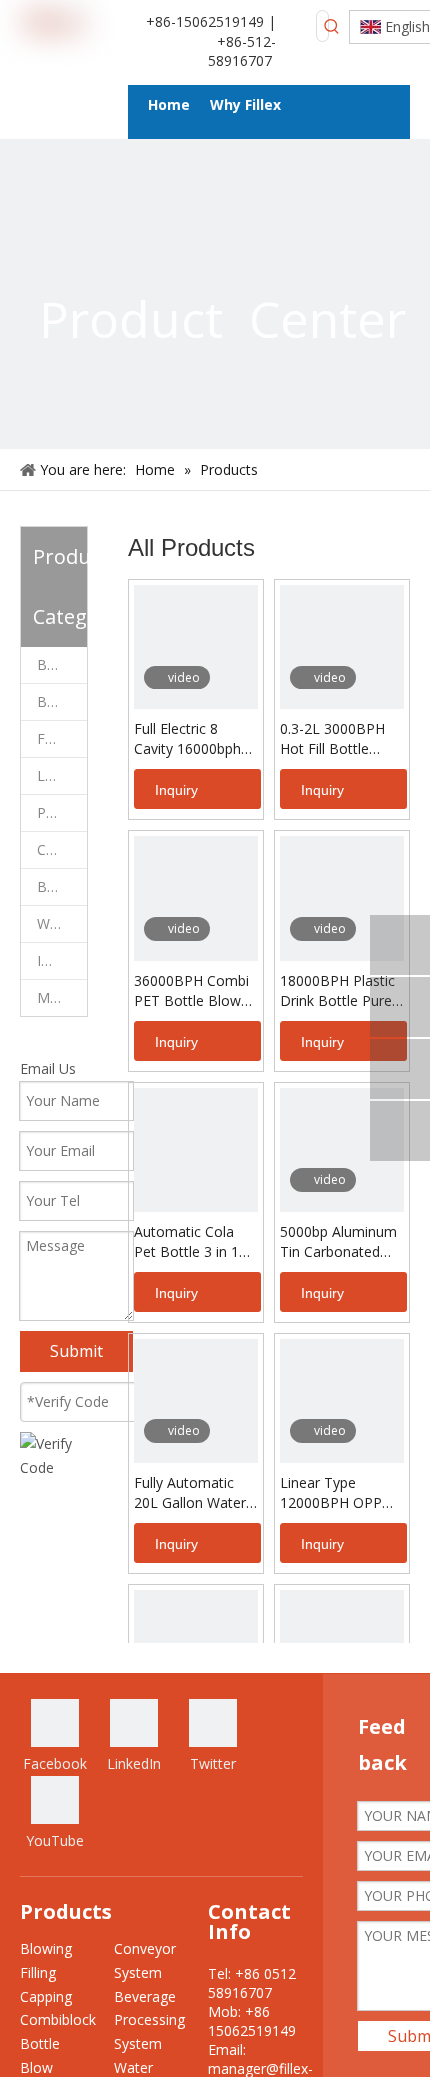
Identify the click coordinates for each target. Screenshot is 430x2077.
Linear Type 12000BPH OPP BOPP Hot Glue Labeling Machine (336, 1493)
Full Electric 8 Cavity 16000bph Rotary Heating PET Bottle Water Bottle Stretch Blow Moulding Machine (190, 739)
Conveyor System (62, 849)
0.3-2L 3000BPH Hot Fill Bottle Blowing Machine (335, 739)
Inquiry (176, 790)
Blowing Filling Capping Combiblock (62, 664)
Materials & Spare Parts (62, 997)
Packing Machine (62, 812)
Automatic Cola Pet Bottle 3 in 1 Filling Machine (186, 1242)
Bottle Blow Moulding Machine (62, 701)
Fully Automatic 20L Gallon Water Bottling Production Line (190, 1493)
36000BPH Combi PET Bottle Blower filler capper (194, 991)
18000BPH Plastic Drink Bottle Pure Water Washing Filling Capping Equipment (337, 991)
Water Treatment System (62, 923)
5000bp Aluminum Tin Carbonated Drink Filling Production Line (338, 1242)
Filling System (62, 738)
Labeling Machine (62, 775)
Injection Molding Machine (62, 960)
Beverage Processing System (62, 886)
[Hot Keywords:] (332, 26)
